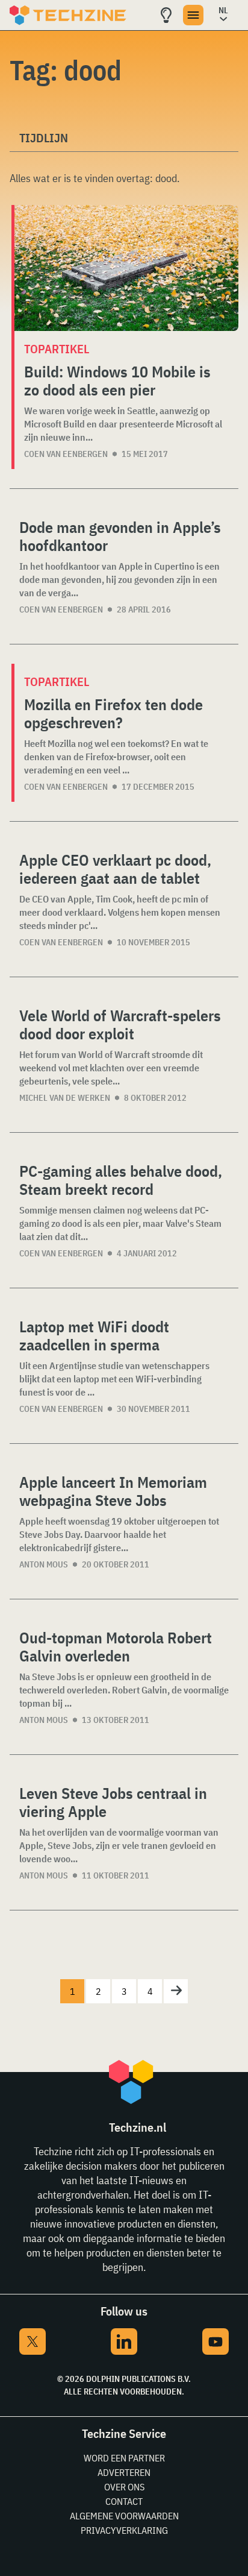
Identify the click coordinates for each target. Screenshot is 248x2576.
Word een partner (124, 2458)
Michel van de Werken (65, 1098)
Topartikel (57, 349)
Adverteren (124, 2472)
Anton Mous (44, 1564)
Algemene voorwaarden (124, 2516)
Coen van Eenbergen (66, 454)
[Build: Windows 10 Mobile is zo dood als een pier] (126, 268)
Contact (124, 2501)
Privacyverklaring (124, 2530)
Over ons (124, 2487)
